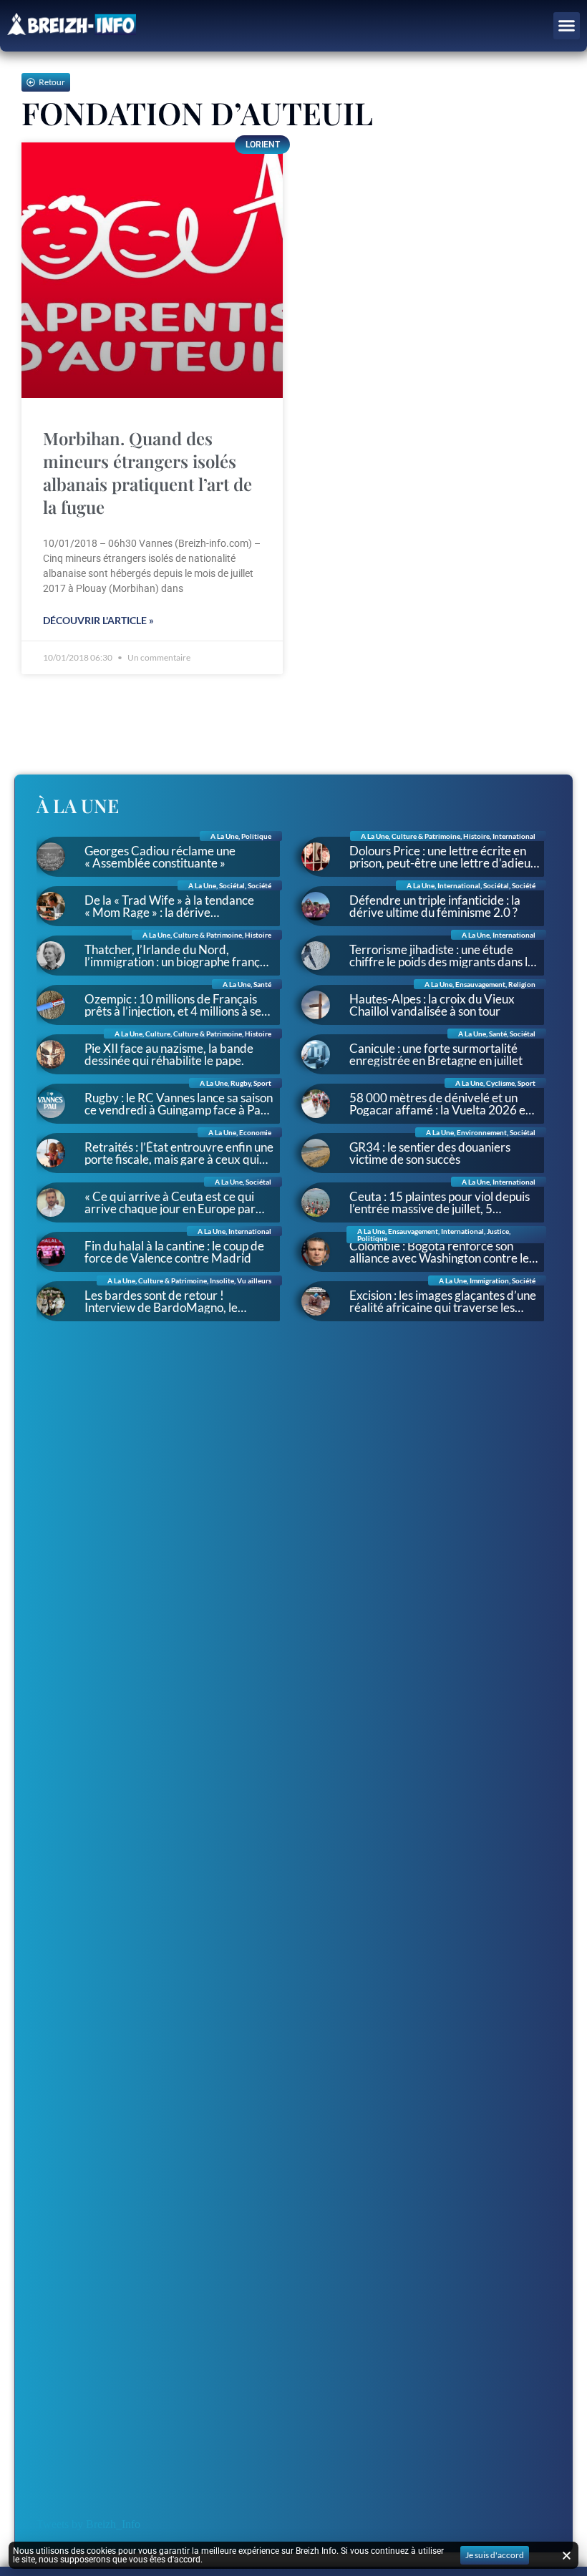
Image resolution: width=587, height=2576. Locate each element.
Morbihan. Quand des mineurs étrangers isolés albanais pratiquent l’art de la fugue (147, 472)
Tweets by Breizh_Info (88, 2524)
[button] (567, 26)
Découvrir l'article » (98, 620)
